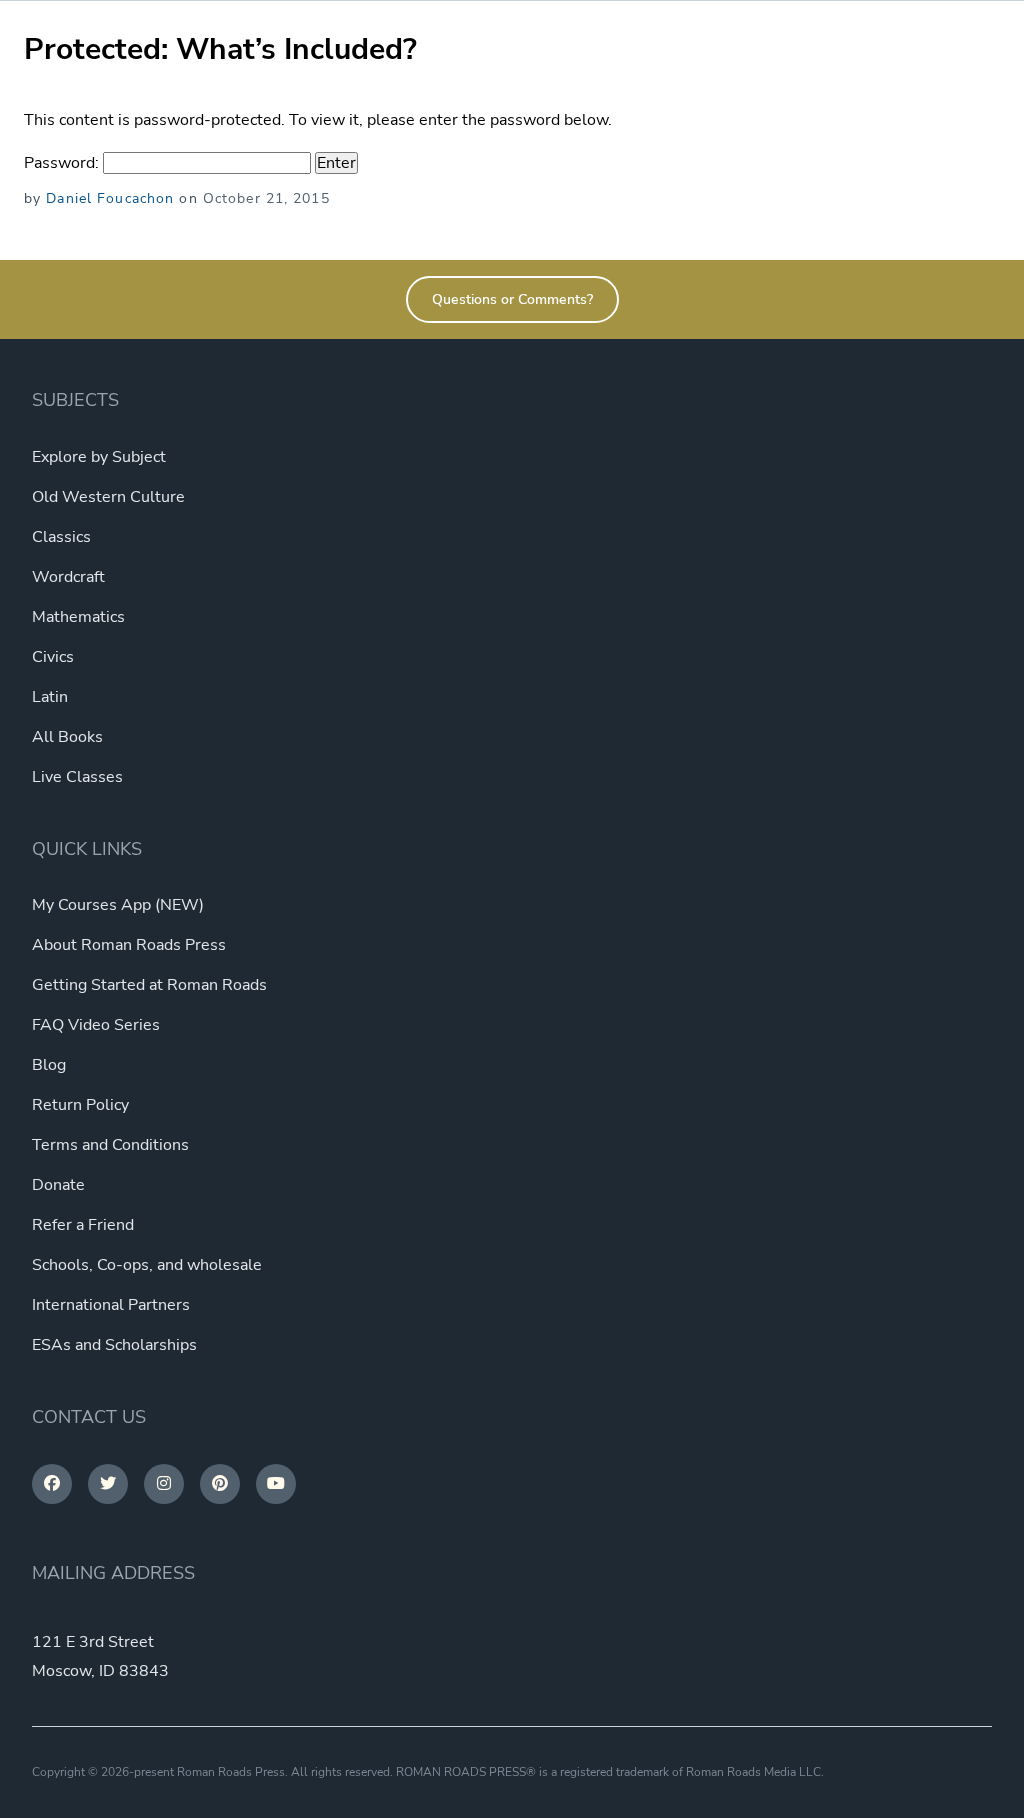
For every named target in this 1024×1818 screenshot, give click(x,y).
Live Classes (77, 777)
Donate (58, 1185)
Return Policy (80, 1105)
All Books (67, 737)
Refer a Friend (83, 1225)
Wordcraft (68, 577)
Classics (61, 537)
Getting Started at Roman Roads (149, 985)
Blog (49, 1065)
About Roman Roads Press (129, 945)
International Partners (111, 1305)
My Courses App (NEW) (118, 905)
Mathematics (78, 617)
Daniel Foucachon (110, 198)
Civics (53, 657)
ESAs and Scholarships (114, 1345)
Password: (63, 163)
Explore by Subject (99, 457)
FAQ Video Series (96, 1025)
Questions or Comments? (512, 299)
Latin (50, 697)
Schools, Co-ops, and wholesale (147, 1265)
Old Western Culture (108, 497)
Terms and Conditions (110, 1145)
